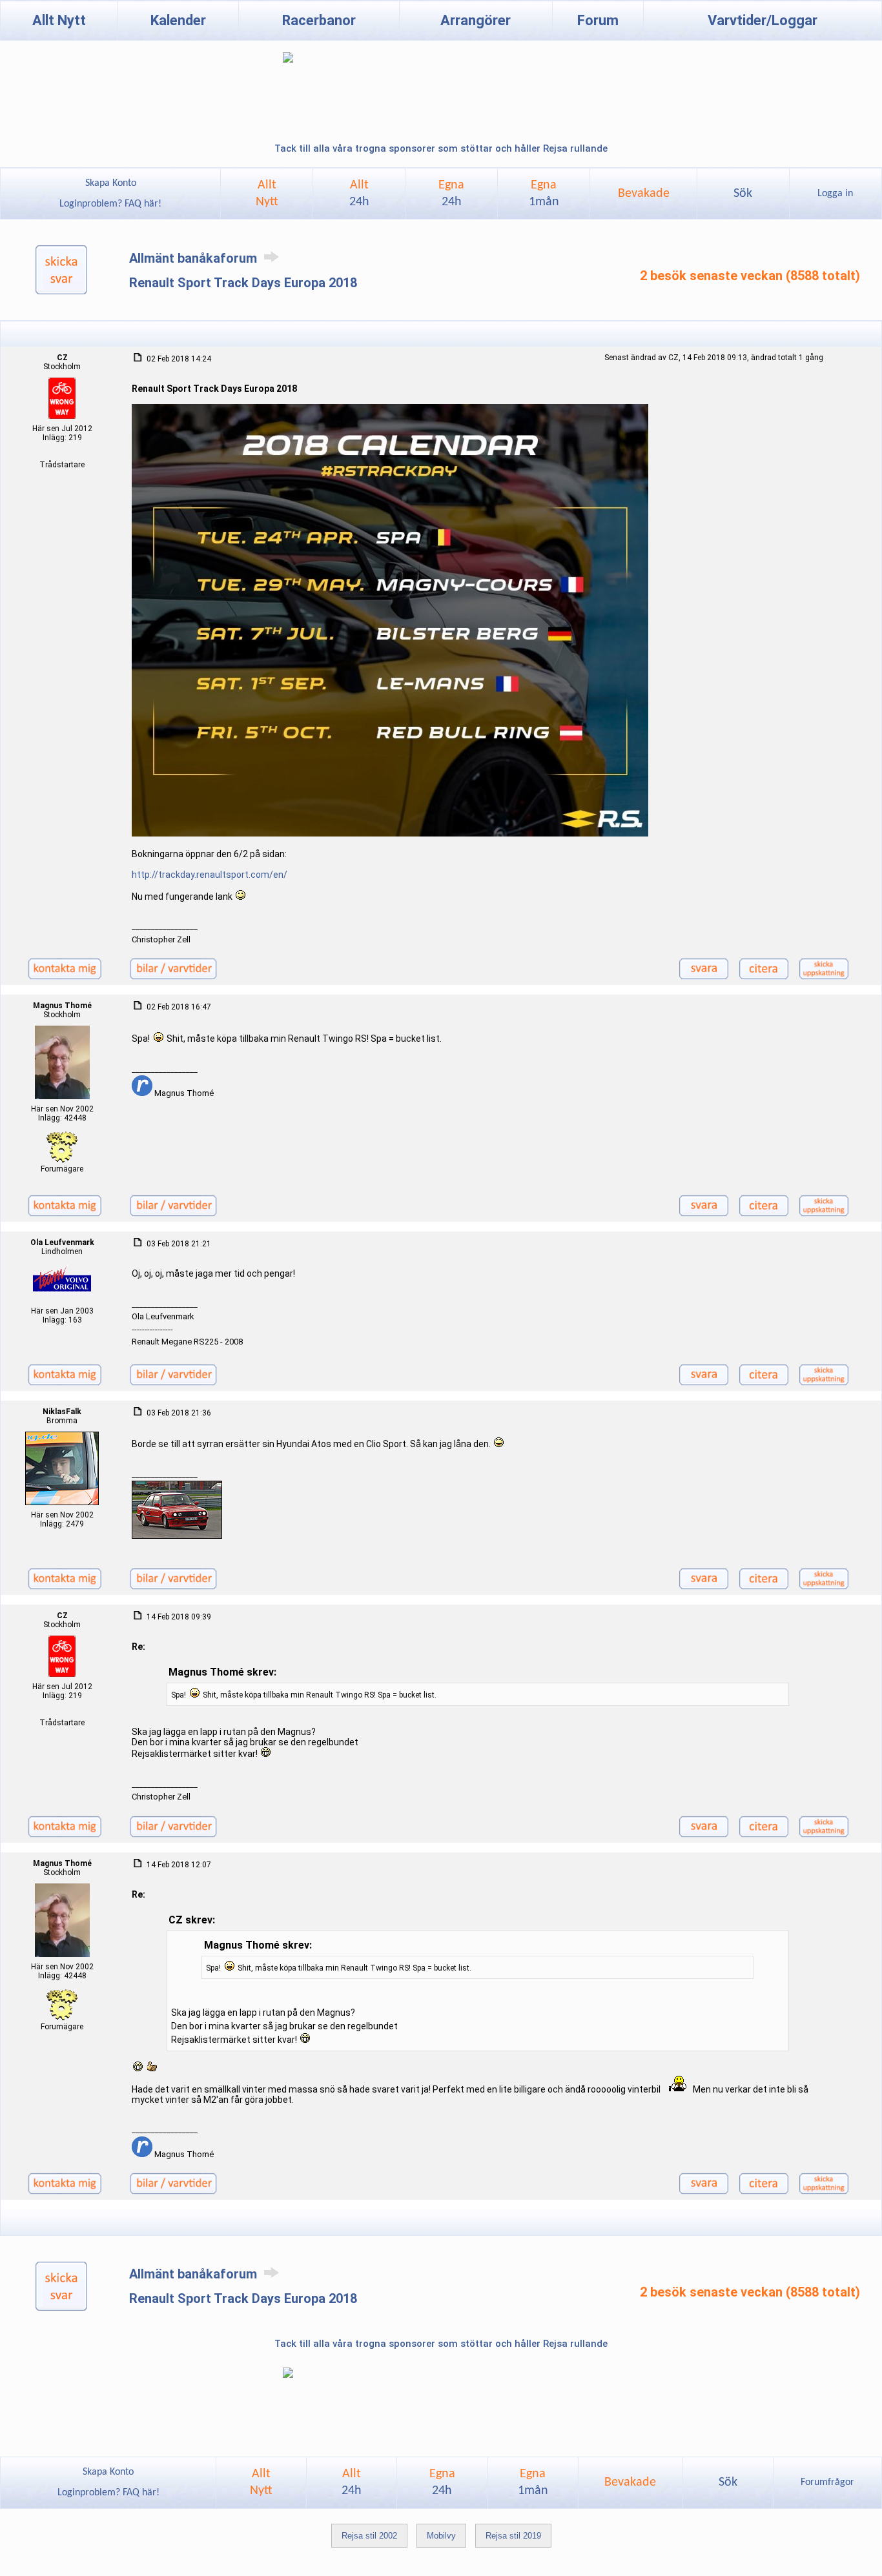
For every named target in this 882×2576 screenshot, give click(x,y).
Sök (743, 194)
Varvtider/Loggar (763, 20)
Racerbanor (319, 20)
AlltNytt (267, 194)
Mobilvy (441, 2536)
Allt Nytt (59, 20)
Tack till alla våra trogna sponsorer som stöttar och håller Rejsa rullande (441, 148)
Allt (359, 194)
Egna (451, 194)
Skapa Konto (111, 183)
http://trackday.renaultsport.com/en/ (210, 875)
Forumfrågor (827, 2482)
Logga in (835, 194)
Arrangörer (476, 20)
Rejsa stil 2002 (369, 2536)
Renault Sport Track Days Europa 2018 (243, 283)
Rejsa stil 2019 (513, 2536)
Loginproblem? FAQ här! (110, 204)
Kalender (178, 20)
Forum (598, 20)
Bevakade (644, 194)
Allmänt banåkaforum (195, 258)
